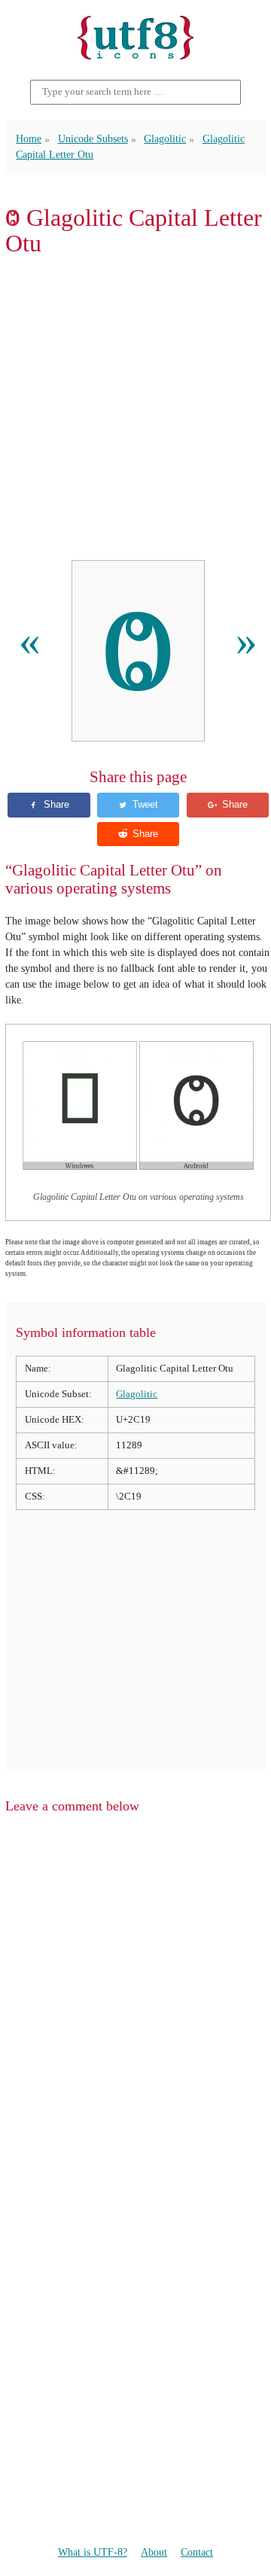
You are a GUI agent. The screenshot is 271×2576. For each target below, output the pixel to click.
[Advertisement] (135, 409)
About (154, 2552)
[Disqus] (135, 2017)
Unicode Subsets (93, 139)
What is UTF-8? (93, 2552)
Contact (197, 2552)
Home (29, 139)
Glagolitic (165, 139)
